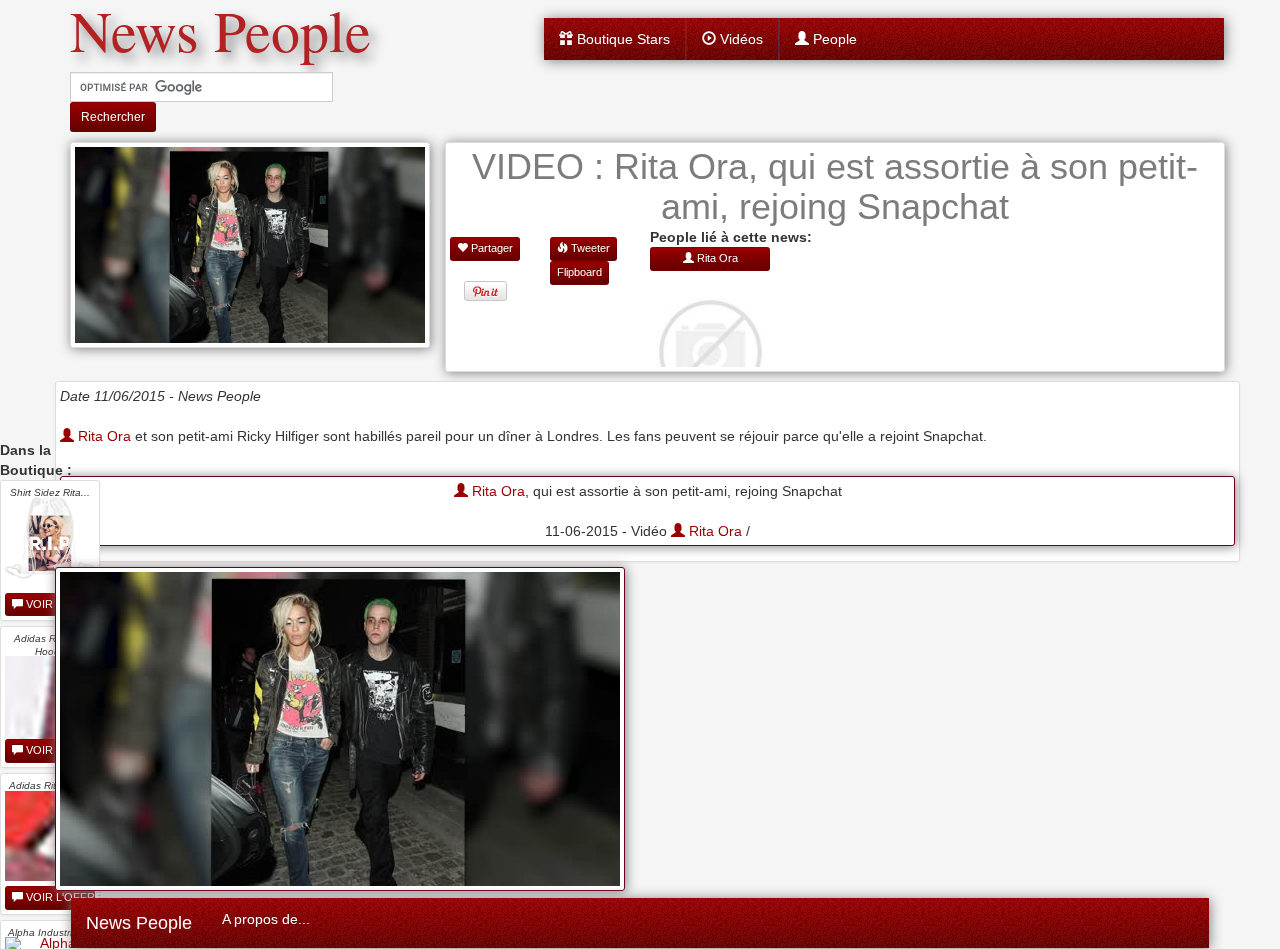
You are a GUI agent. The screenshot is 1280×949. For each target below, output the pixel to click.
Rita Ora (102, 436)
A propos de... (266, 919)
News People (139, 923)
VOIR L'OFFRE (59, 897)
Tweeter (589, 248)
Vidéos (739, 39)
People (833, 39)
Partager (490, 248)
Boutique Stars (621, 39)
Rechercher (113, 117)
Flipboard (579, 272)
